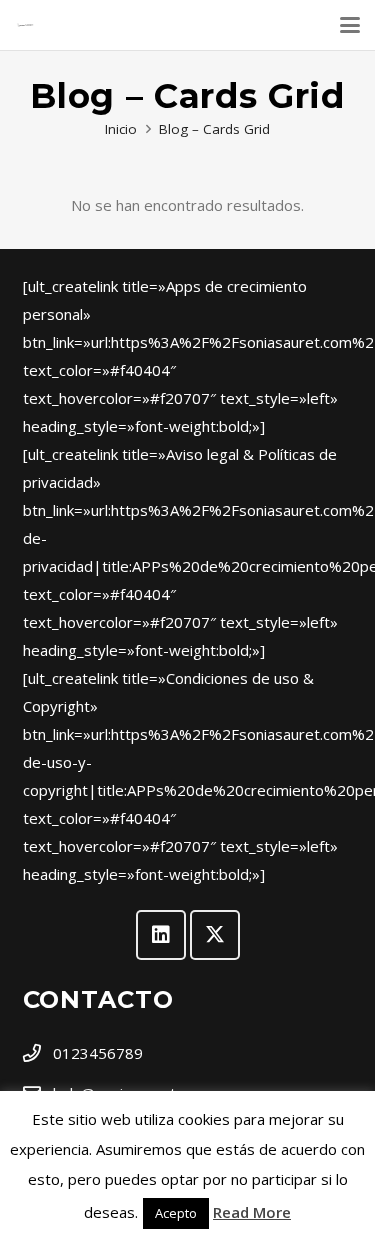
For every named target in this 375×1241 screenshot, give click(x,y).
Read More (252, 1212)
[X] (215, 935)
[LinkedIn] (161, 935)
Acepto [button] (176, 1213)
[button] (350, 25)
